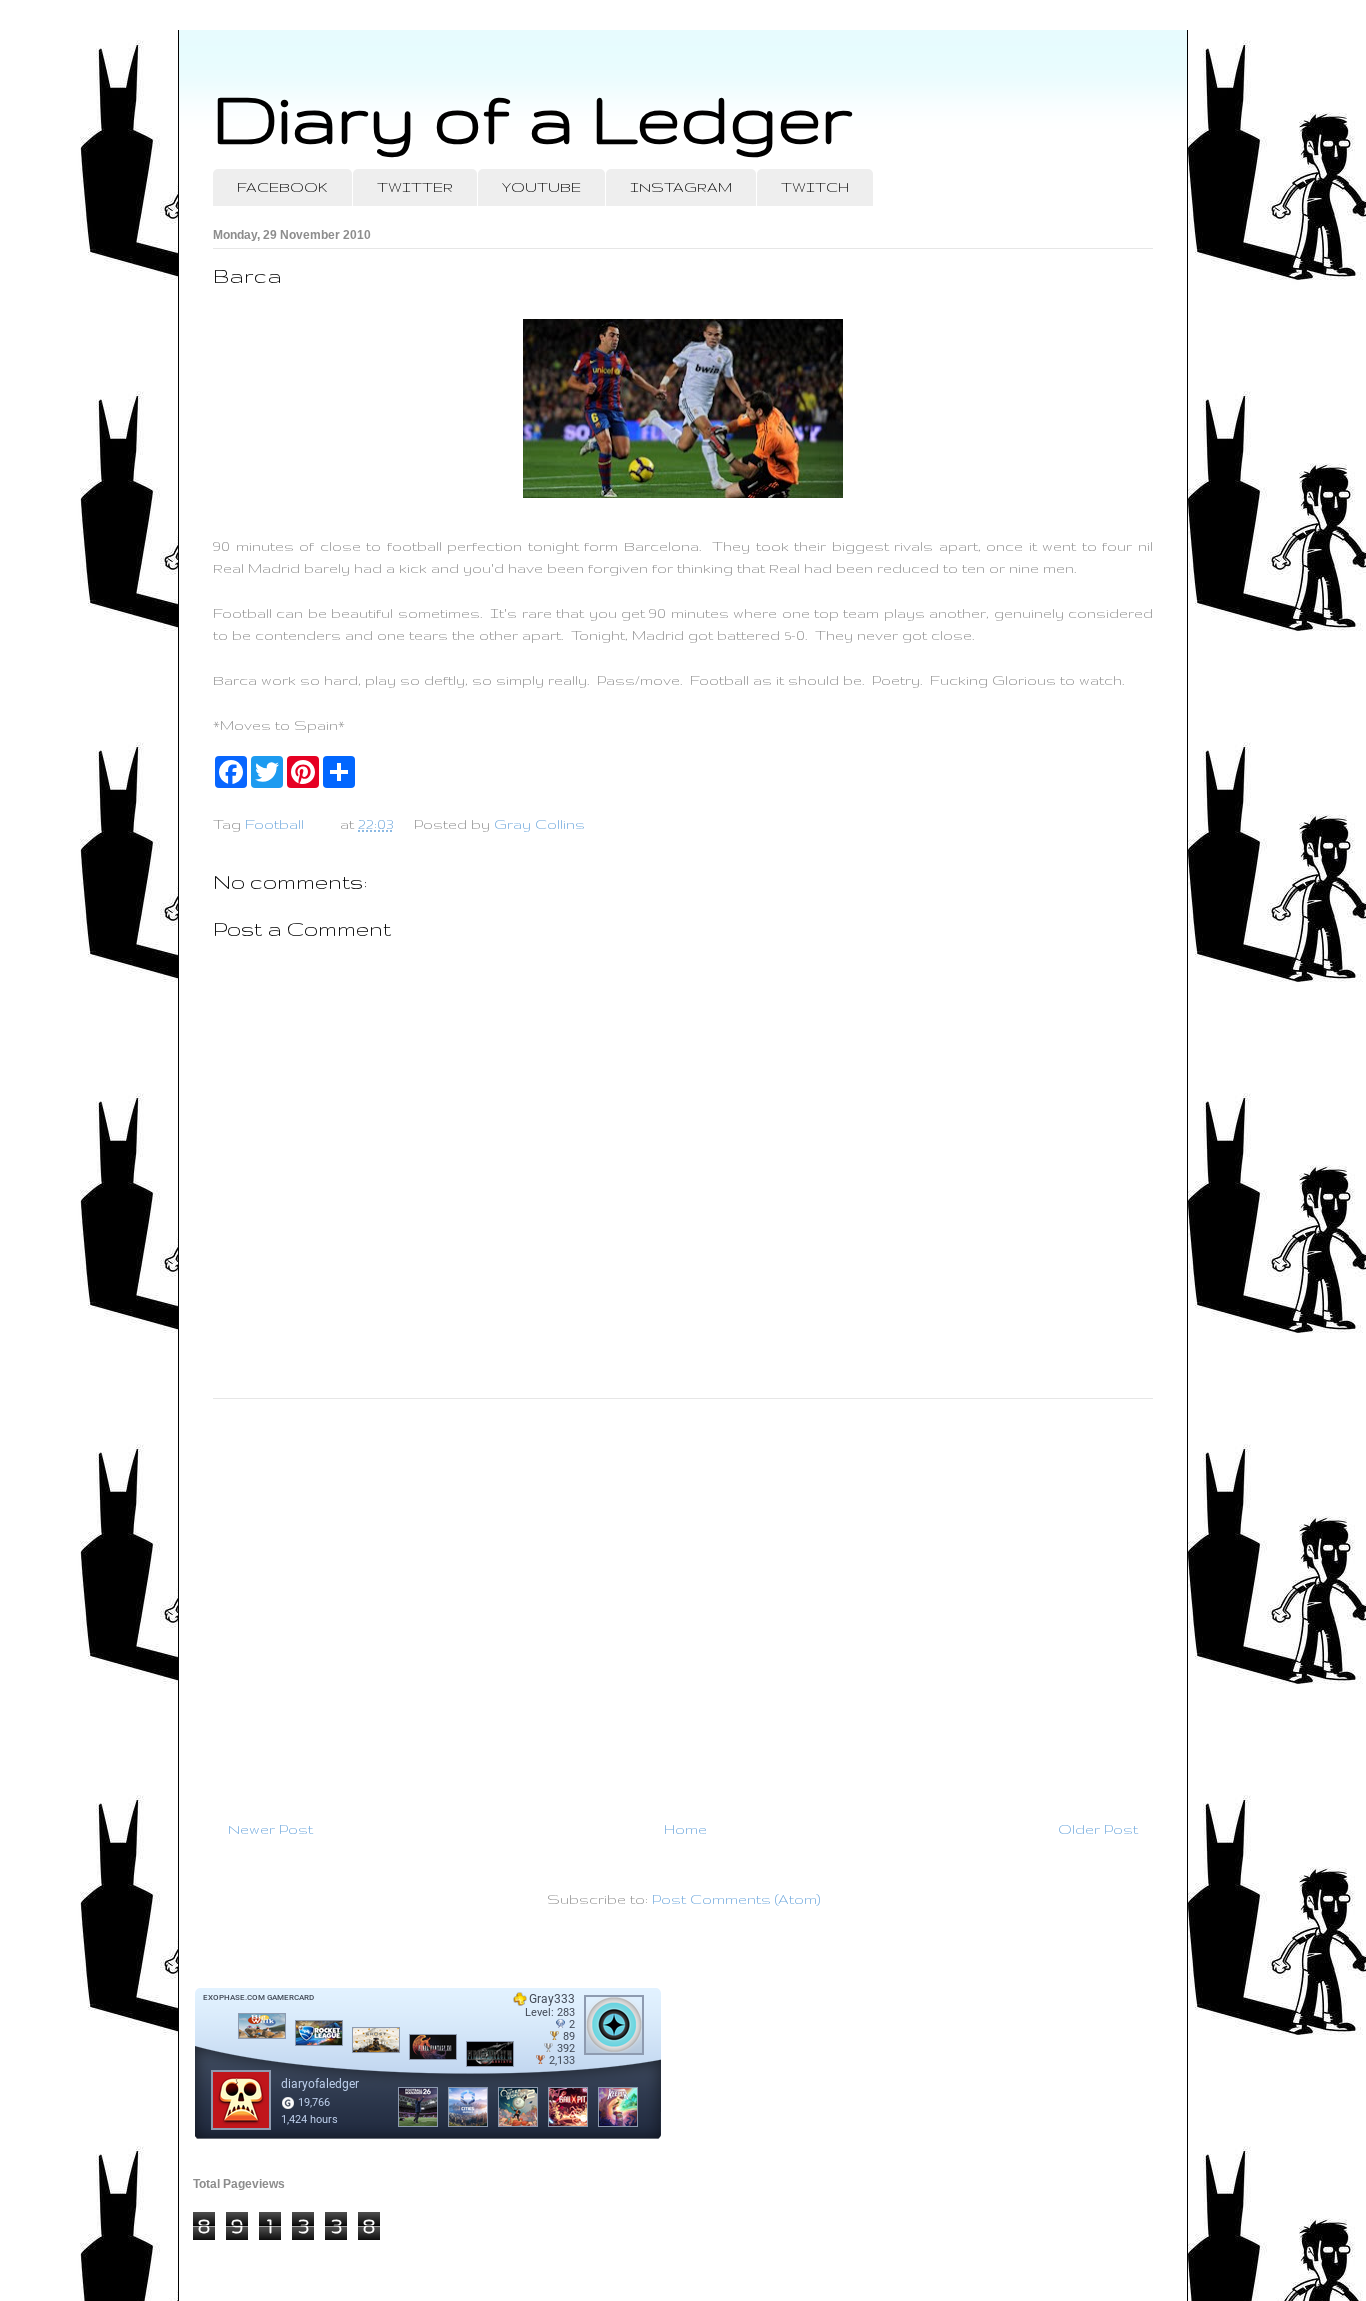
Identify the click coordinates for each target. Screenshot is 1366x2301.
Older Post (1098, 1829)
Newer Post (270, 1829)
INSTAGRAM (681, 187)
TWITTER (415, 187)
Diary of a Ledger (533, 117)
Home (685, 1829)
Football (274, 824)
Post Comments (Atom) (736, 1899)
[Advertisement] (683, 1601)
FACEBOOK (282, 187)
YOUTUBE (541, 187)
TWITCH (815, 187)
